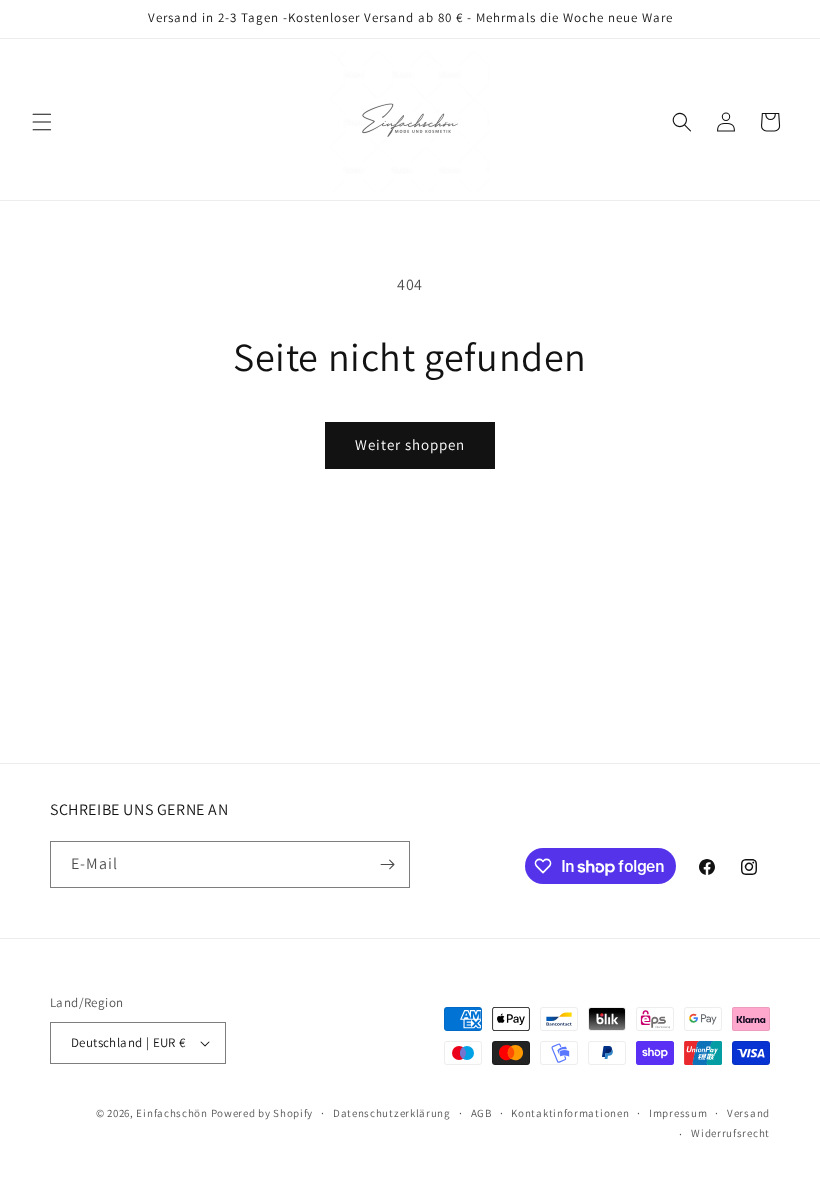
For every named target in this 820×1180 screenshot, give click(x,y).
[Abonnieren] (387, 864)
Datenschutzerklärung (392, 1113)
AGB (481, 1113)
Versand (748, 1113)
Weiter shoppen (410, 444)
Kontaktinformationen (570, 1113)
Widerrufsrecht (730, 1133)
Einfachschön (171, 1113)
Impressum (678, 1113)
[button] (42, 122)
